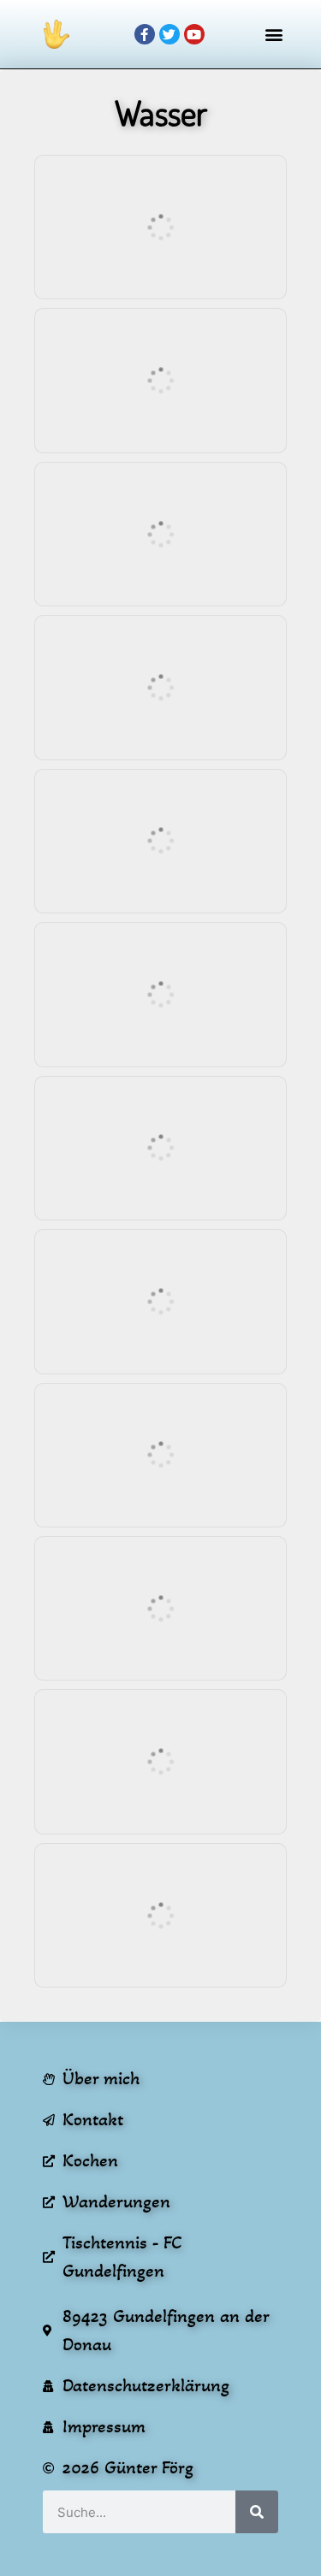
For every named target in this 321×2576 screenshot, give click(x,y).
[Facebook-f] (145, 34)
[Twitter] (169, 34)
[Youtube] (194, 34)
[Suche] (257, 2512)
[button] (273, 35)
